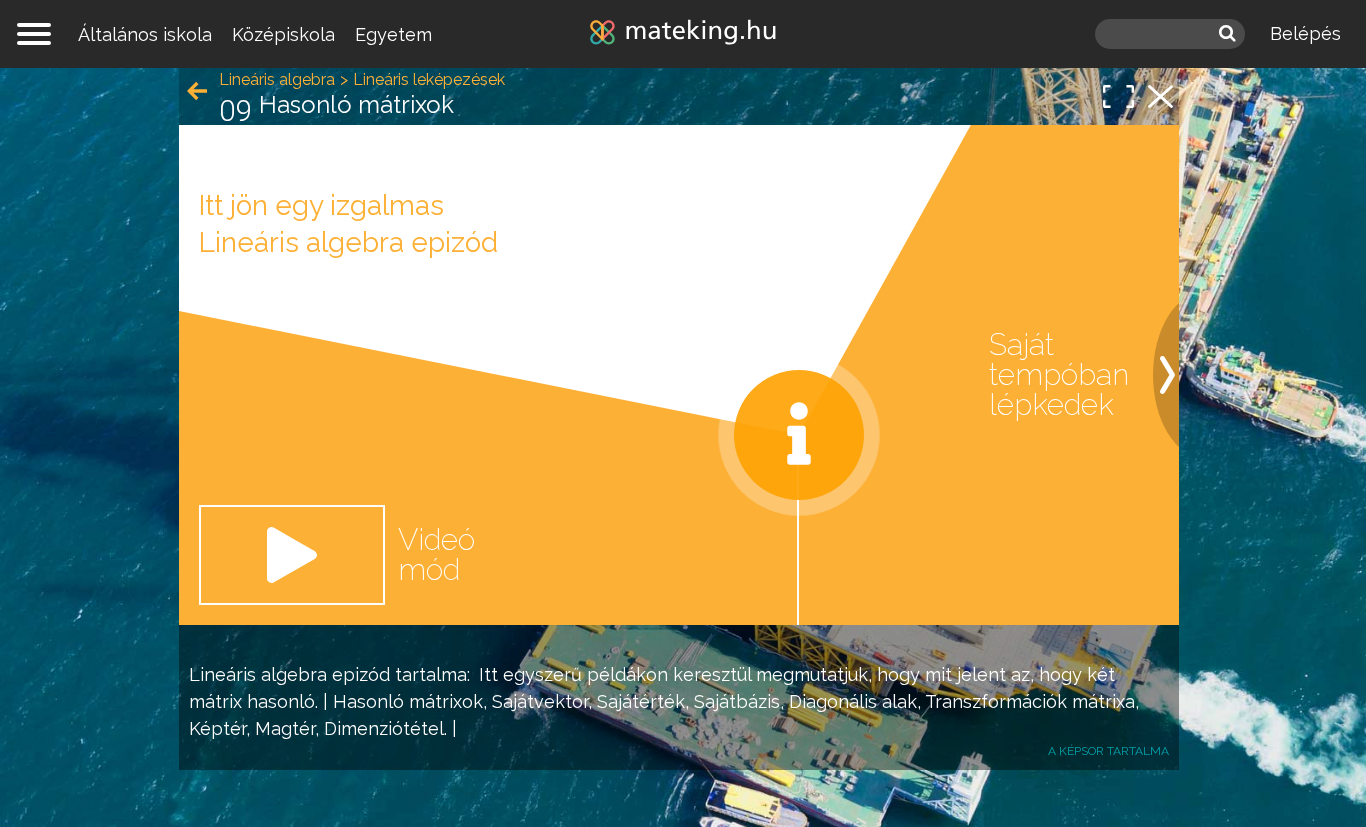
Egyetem (393, 34)
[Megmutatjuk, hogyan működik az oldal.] (799, 435)
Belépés (1305, 33)
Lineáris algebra (258, 674)
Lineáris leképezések (429, 79)
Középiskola (283, 34)
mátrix (215, 701)
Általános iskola (145, 34)
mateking (683, 34)
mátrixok (446, 701)
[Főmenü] (34, 34)
